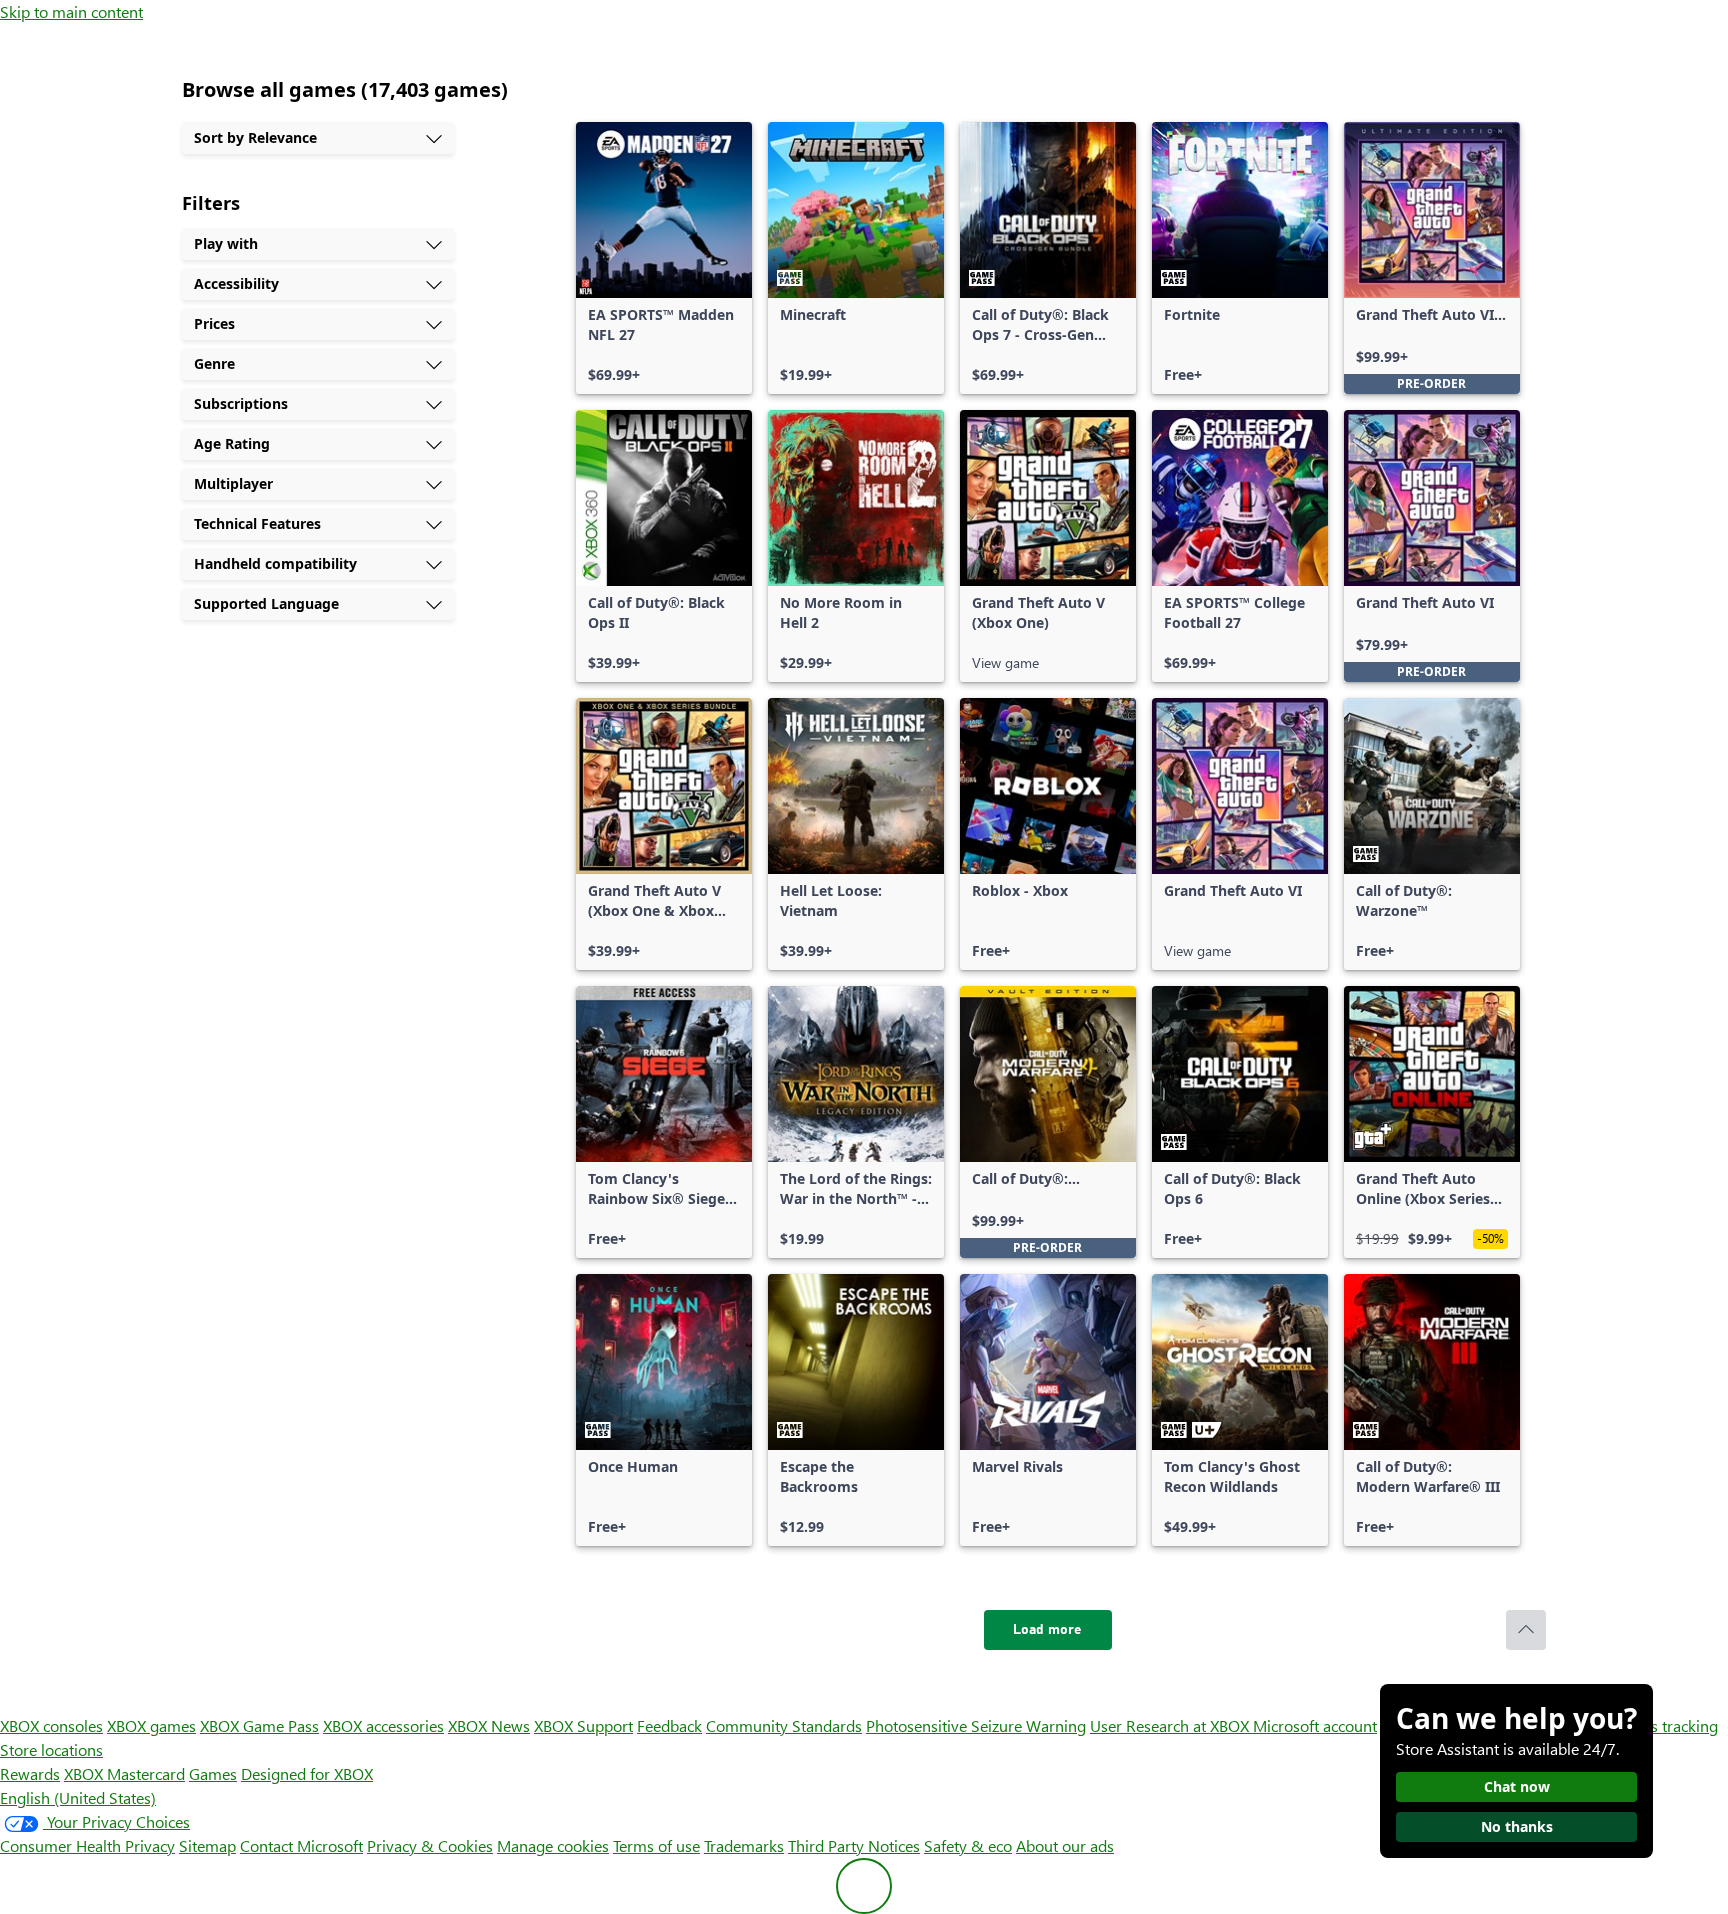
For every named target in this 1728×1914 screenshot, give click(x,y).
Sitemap (207, 1845)
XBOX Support (583, 1725)
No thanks (1517, 1826)
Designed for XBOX (307, 1773)
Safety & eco (968, 1845)
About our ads (1065, 1845)
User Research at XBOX (1171, 1725)
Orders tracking (1664, 1725)
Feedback (669, 1725)
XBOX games (151, 1725)
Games (213, 1773)
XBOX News (489, 1725)
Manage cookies (553, 1845)
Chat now (1517, 1786)
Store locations (51, 1749)
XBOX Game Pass (259, 1725)
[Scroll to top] (1526, 1630)
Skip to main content (71, 11)
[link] (664, 258)
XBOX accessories (383, 1725)
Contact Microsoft (301, 1845)
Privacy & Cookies (430, 1845)
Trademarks (744, 1845)
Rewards (30, 1773)
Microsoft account (1315, 1725)
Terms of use (656, 1845)
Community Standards (784, 1725)
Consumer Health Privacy (87, 1845)
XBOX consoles (51, 1725)
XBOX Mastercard (124, 1773)
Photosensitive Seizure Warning (976, 1725)
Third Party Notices (854, 1845)
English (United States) (78, 1797)
